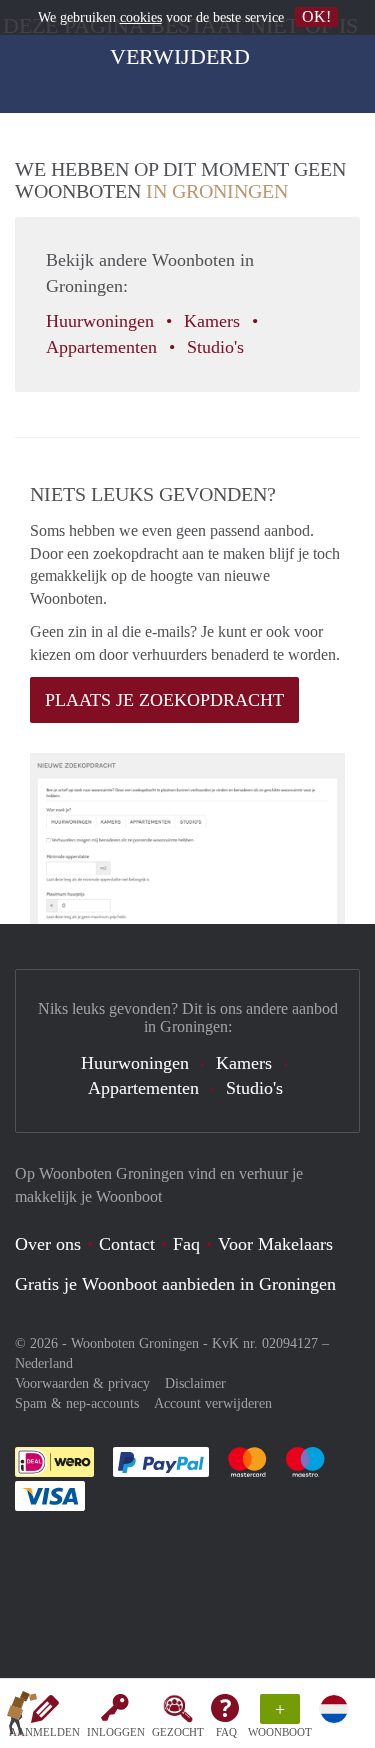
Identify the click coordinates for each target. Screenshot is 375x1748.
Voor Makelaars (275, 1244)
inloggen (116, 1732)
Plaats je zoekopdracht (164, 700)
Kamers (214, 321)
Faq (186, 1244)
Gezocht (178, 1732)
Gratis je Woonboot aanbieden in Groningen (175, 1284)
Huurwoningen (102, 321)
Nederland (44, 1363)
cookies (141, 17)
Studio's (218, 347)
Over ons (48, 1244)
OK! (316, 16)
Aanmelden (44, 1732)
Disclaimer (195, 1383)
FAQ (226, 1732)
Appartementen (104, 347)
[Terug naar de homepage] (22, 1717)
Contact (127, 1244)
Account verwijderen (213, 1403)
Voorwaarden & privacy (82, 1383)
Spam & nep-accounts (77, 1403)
